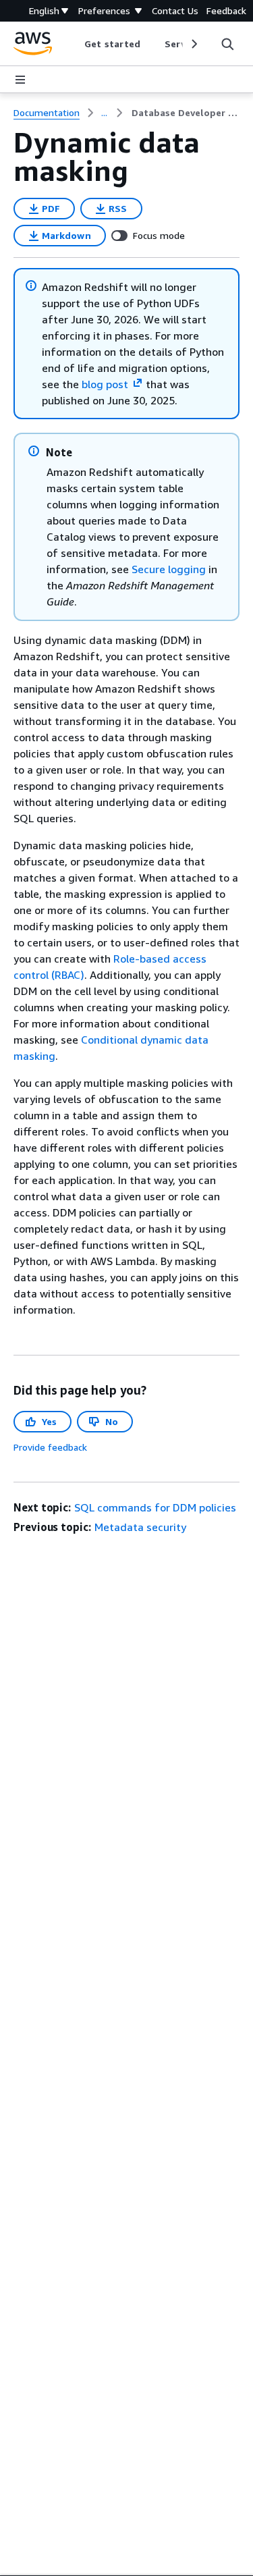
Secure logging (169, 569)
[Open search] (227, 44)
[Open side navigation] (20, 80)
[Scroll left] (75, 44)
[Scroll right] (193, 44)
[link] (186, 113)
